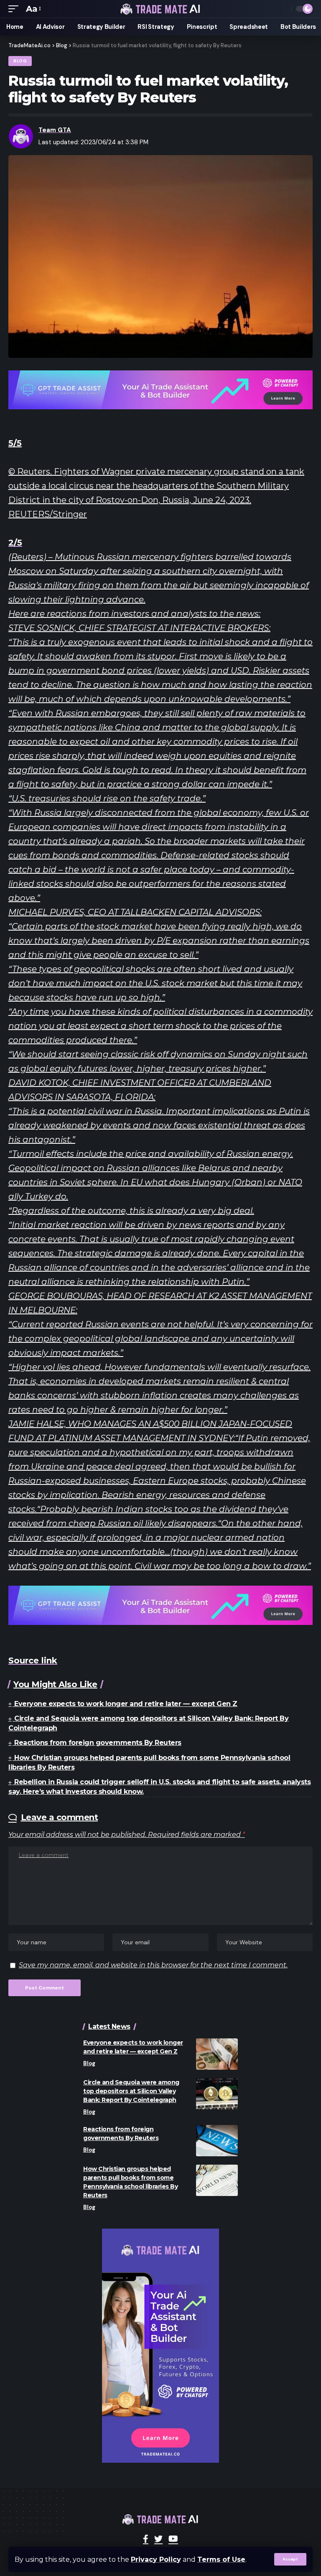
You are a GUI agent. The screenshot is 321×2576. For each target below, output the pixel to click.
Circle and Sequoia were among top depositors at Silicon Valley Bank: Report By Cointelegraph (131, 2091)
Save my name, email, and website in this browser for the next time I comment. (153, 1965)
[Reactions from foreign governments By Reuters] (217, 2141)
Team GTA (55, 130)
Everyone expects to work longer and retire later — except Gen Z (126, 1704)
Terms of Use (221, 2559)
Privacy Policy (156, 2559)
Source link (33, 1660)
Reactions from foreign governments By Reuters (98, 1743)
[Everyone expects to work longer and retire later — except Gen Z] (217, 2054)
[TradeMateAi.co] (160, 9)
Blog (20, 61)
